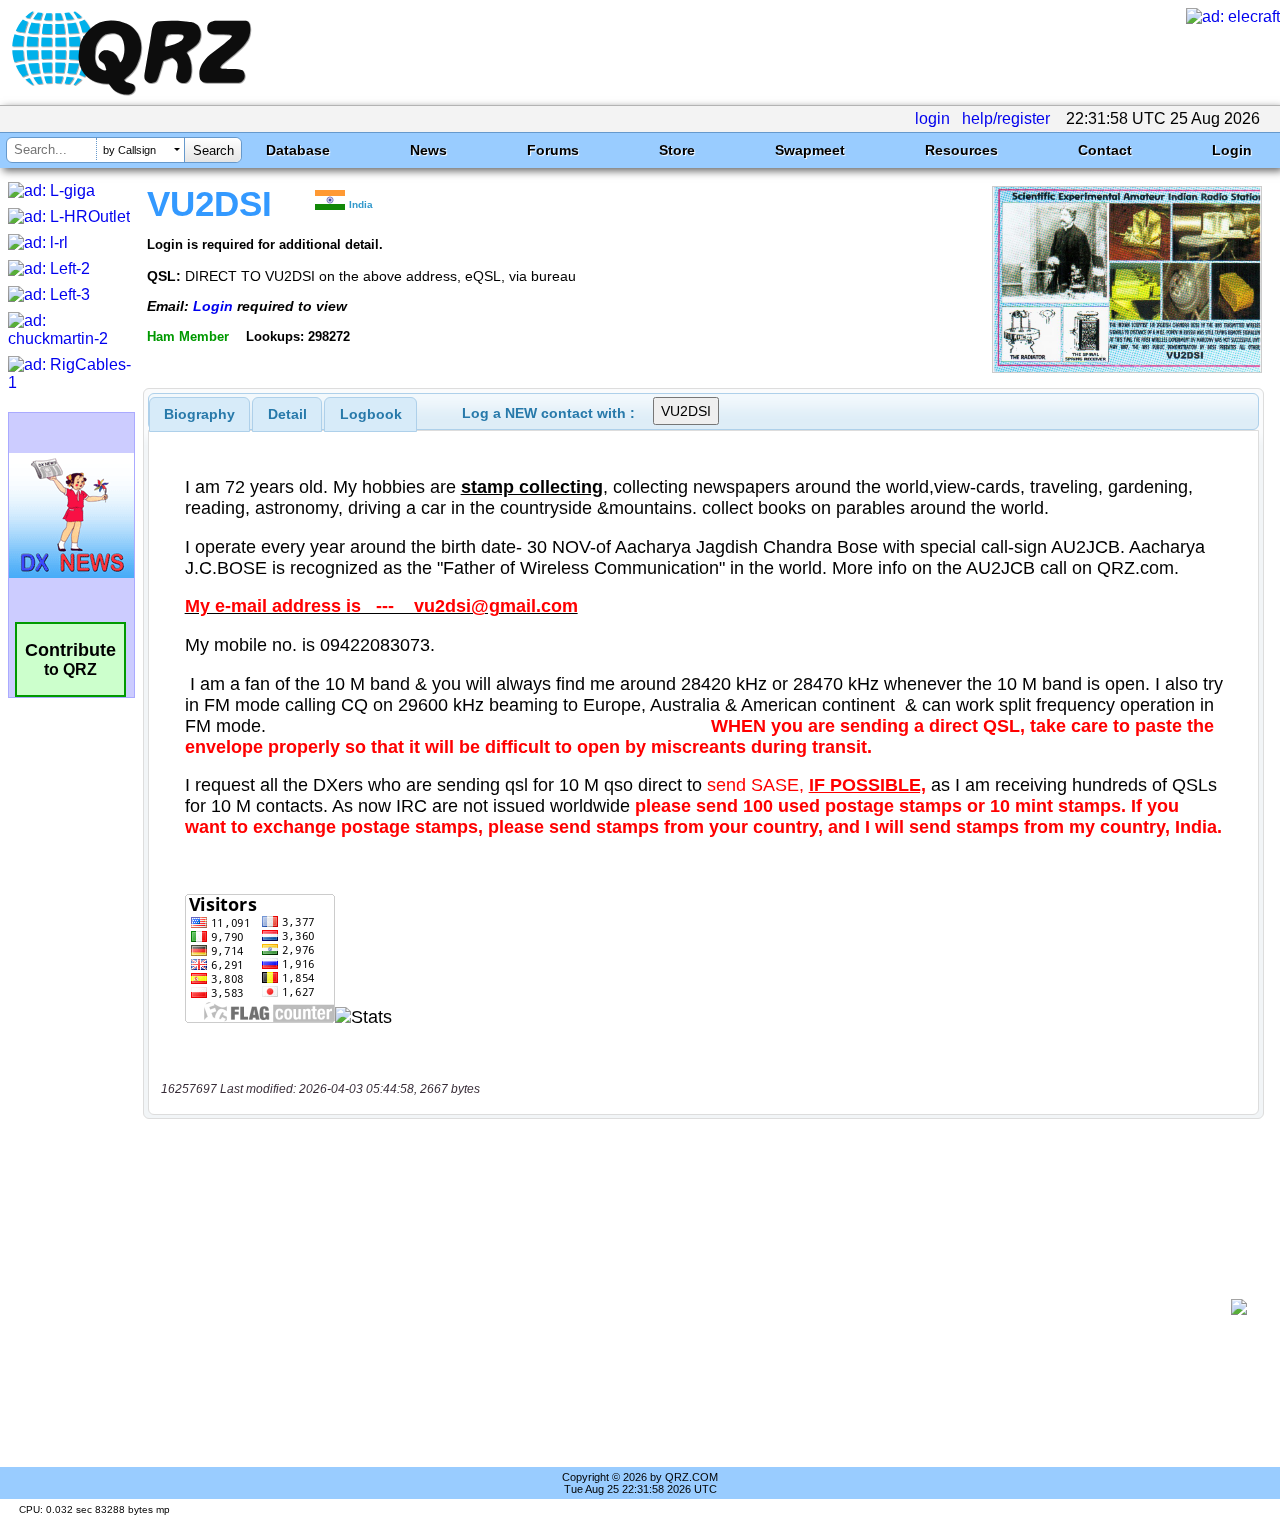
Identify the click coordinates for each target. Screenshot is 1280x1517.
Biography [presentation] (199, 414)
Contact (1105, 150)
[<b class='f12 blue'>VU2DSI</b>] (1127, 367)
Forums (553, 150)
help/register (1006, 118)
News (428, 150)
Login (1232, 150)
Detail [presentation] (287, 414)
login (932, 118)
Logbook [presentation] (371, 414)
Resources (961, 150)
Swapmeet (810, 150)
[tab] (199, 414)
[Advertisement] (695, 1307)
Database (298, 150)
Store (677, 150)
